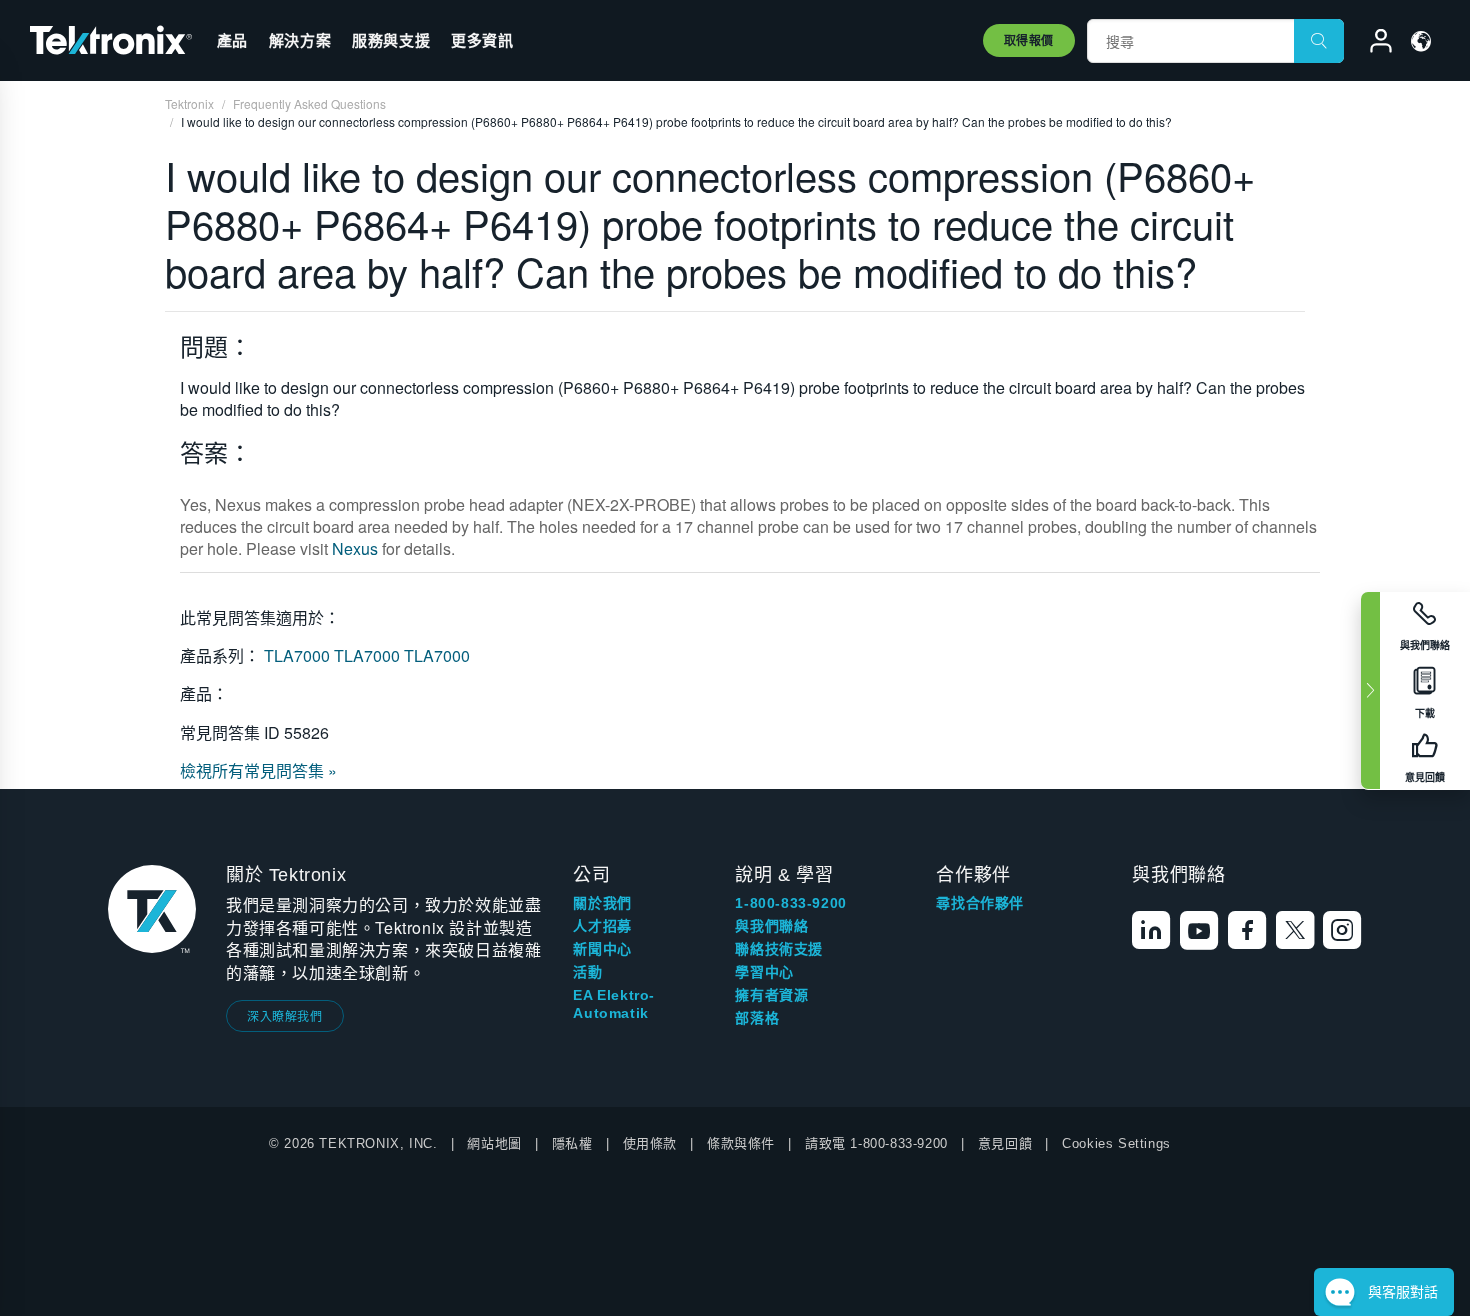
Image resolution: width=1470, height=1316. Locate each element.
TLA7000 (299, 655)
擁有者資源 (771, 995)
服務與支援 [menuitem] (391, 40)
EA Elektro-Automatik (614, 1004)
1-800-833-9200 (790, 903)
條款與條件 (741, 1143)
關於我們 (602, 903)
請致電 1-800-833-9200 (876, 1143)
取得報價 (1029, 40)
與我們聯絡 (771, 926)
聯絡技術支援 (779, 949)
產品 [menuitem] (232, 40)
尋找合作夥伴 (980, 903)
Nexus (355, 548)
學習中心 (764, 972)
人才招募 (602, 926)
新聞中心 (602, 949)
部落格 (757, 1018)
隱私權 (572, 1143)
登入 (1372, 44)
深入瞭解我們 (285, 1015)
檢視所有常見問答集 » (258, 770)
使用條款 (650, 1143)
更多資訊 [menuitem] (482, 40)
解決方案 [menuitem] (300, 40)
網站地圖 (494, 1143)
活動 (587, 972)
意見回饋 (1005, 1143)
